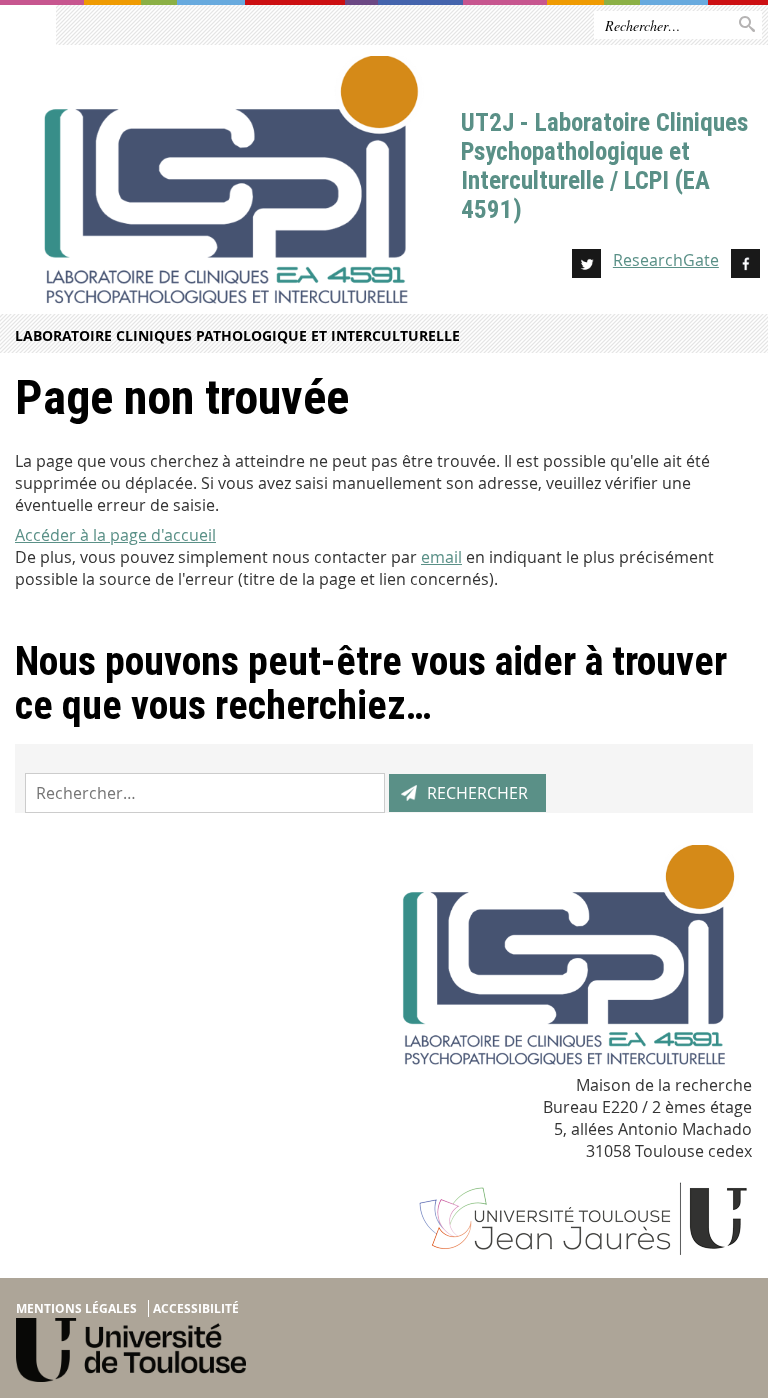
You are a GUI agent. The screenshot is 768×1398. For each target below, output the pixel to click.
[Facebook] (745, 266)
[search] (205, 793)
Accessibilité (196, 1308)
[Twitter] (586, 266)
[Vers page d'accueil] (230, 185)
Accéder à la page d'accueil (115, 535)
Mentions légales (76, 1308)
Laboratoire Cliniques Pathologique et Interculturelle (237, 335)
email (441, 557)
